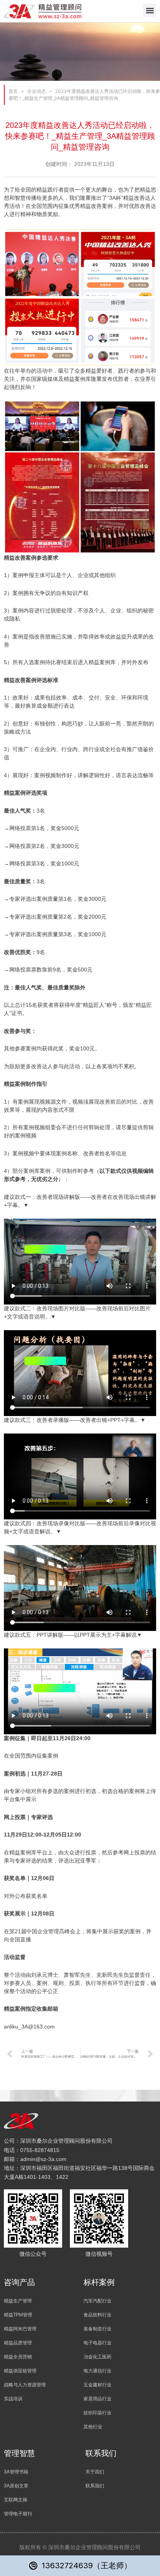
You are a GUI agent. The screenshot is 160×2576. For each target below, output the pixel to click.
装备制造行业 (97, 2329)
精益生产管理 (18, 2301)
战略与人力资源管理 (25, 2385)
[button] (150, 10)
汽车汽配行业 (97, 2301)
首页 (13, 91)
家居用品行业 (97, 2399)
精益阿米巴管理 (20, 2329)
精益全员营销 (18, 2357)
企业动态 (37, 91)
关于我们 (95, 2472)
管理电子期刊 (18, 2514)
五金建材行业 (97, 2385)
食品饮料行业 (97, 2315)
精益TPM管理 (18, 2315)
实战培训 (13, 2399)
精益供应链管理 (20, 2371)
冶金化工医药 (97, 2357)
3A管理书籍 (16, 2472)
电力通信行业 (97, 2371)
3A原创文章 (16, 2486)
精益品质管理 (18, 2343)
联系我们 (95, 2486)
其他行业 (93, 2427)
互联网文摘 (16, 2500)
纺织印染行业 (97, 2413)
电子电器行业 (97, 2343)
